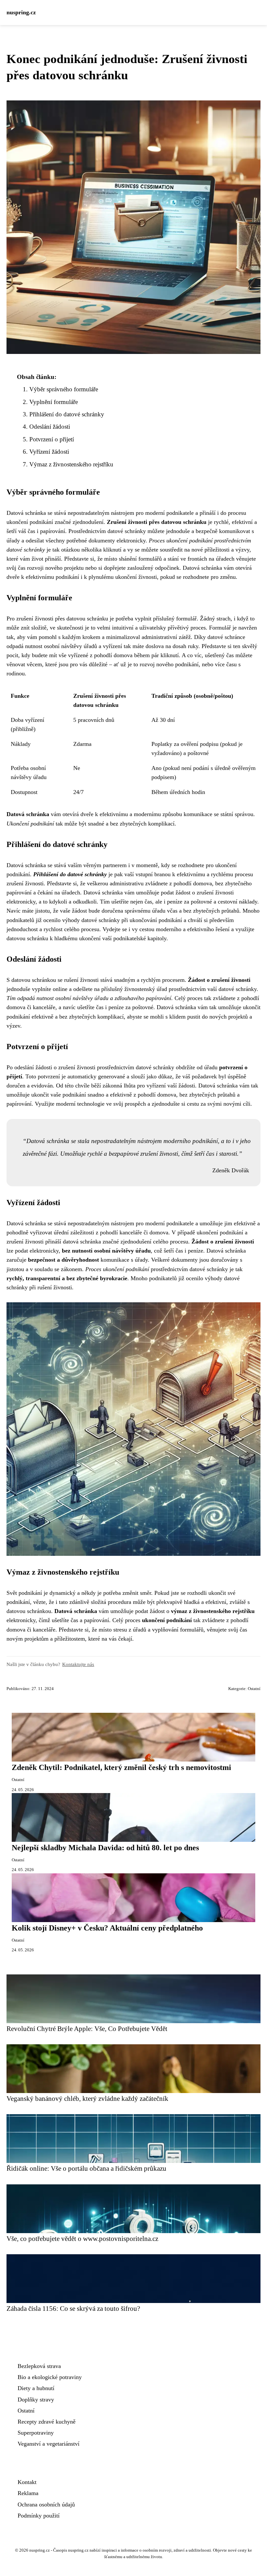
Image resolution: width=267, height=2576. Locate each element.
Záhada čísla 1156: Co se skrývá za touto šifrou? (73, 2308)
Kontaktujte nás (78, 1664)
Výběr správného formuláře (64, 389)
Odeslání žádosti (50, 427)
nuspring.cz (21, 12)
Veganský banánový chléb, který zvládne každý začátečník (87, 2098)
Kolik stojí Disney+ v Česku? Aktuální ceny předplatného (107, 1928)
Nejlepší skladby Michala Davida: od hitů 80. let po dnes (105, 1848)
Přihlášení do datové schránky (67, 414)
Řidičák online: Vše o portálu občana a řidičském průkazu (86, 2168)
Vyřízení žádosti (49, 452)
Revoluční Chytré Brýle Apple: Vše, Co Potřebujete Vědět (87, 2029)
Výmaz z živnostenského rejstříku (71, 464)
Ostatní (254, 1689)
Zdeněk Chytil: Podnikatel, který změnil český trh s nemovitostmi (121, 1767)
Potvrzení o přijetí (52, 439)
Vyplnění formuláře (54, 402)
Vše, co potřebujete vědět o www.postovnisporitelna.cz (82, 2238)
